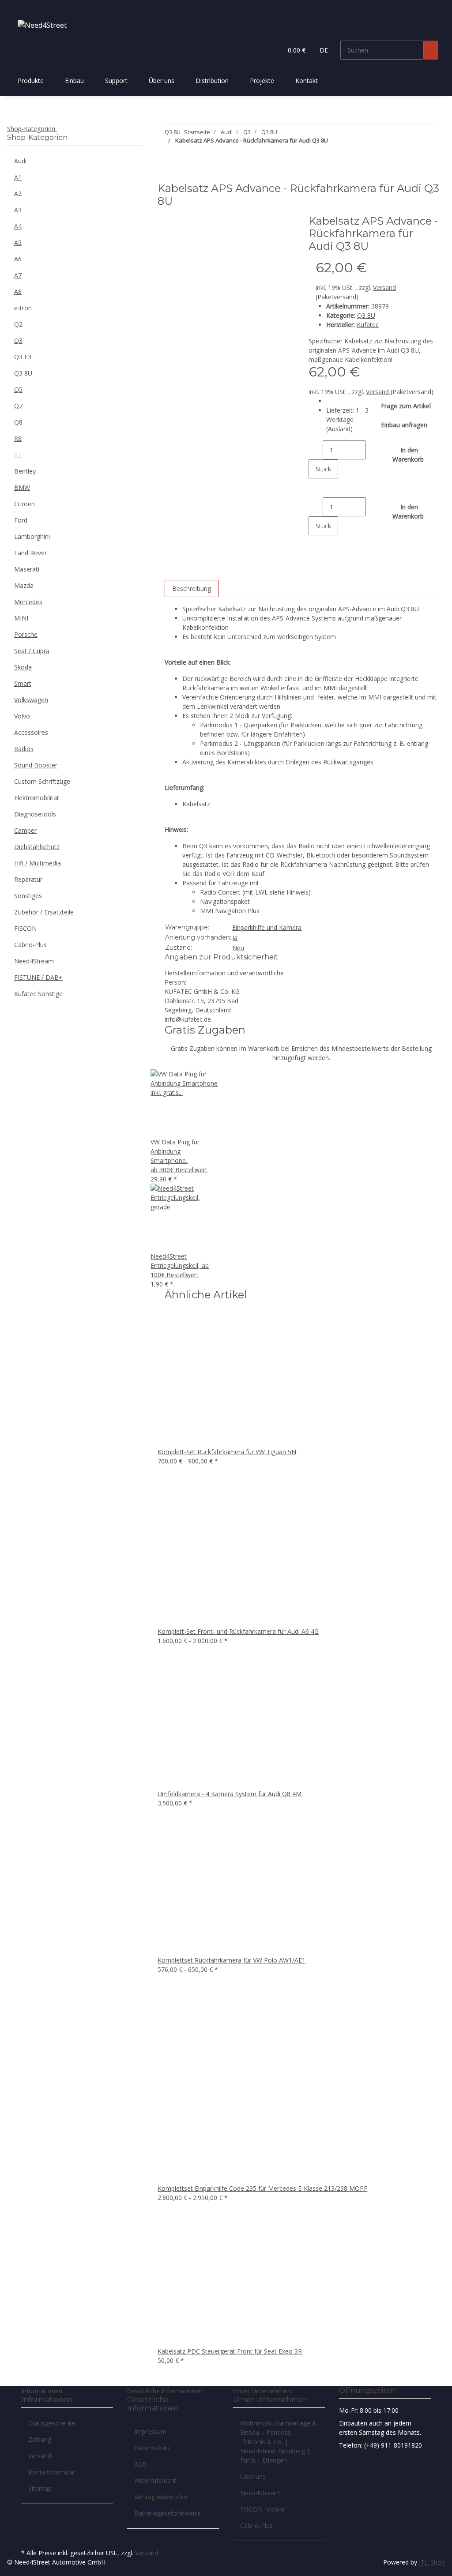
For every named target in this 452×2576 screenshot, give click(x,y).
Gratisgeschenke (52, 2423)
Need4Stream (34, 961)
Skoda (23, 667)
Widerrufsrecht (155, 2480)
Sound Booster (36, 765)
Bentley (25, 471)
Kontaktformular (52, 2472)
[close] (172, 224)
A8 (18, 291)
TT (18, 455)
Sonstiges (28, 896)
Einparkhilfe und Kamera (267, 927)
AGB (141, 2464)
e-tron (23, 308)
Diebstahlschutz (37, 847)
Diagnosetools (35, 814)
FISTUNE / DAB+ (38, 977)
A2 (18, 194)
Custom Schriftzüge (42, 781)
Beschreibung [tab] (192, 589)
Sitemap (40, 2488)
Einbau (74, 81)
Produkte (31, 81)
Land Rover (30, 553)
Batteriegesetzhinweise (168, 2513)
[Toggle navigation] (18, 8)
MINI (21, 618)
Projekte (262, 81)
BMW (22, 487)
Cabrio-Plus (30, 945)
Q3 (18, 340)
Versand (384, 288)
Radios (24, 749)
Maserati (27, 569)
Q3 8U (366, 315)
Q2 (18, 324)
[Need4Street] (42, 25)
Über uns (162, 81)
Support (116, 81)
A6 (18, 259)
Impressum (150, 2431)
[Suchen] (431, 50)
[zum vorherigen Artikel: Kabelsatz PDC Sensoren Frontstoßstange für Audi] (188, 158)
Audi (20, 161)
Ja (235, 938)
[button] (272, 50)
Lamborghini (32, 536)
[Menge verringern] (316, 450)
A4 (18, 226)
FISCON (25, 928)
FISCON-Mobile (262, 2509)
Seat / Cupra (32, 651)
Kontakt (307, 81)
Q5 (18, 389)
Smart (23, 683)
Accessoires (31, 732)
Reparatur (28, 879)
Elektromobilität (37, 798)
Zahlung (40, 2439)
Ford (21, 520)
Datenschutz (152, 2448)
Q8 (18, 422)
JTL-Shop (432, 2562)
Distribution (212, 81)
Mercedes (28, 602)
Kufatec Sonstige (38, 994)
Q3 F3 (23, 357)
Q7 (18, 406)
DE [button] (325, 50)
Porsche (26, 634)
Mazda (24, 585)
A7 (18, 275)
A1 (18, 177)
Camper (25, 830)
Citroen (24, 504)
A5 (18, 243)
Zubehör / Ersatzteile (44, 912)
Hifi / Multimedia (38, 863)
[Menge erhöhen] (316, 488)
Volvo (22, 716)
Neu (238, 948)
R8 (18, 438)
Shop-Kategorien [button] (32, 129)
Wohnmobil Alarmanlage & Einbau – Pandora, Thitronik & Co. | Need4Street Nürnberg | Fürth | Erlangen (279, 2442)
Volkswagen (31, 700)
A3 (18, 210)
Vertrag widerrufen (161, 2497)
